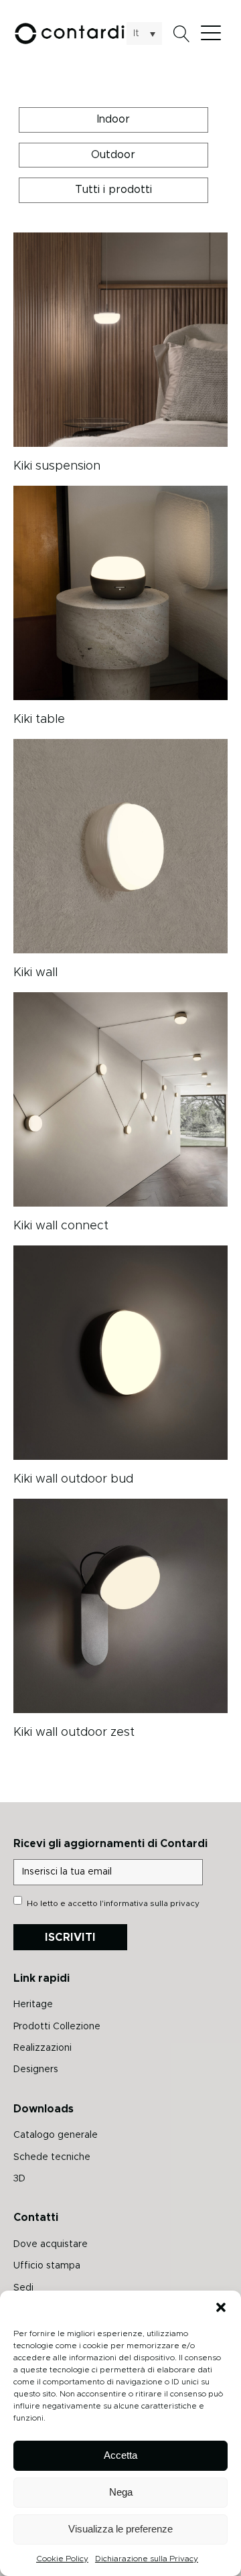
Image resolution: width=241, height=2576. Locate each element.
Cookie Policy (62, 2559)
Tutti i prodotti (113, 190)
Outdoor (113, 155)
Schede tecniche (52, 2157)
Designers (36, 2070)
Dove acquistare (51, 2244)
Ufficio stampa (47, 2266)
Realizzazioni (43, 2048)
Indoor (113, 119)
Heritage (33, 2005)
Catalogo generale (56, 2135)
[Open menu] (214, 33)
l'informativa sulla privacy (150, 1903)
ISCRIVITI (70, 1938)
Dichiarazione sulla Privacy (147, 2559)
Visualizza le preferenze (120, 2529)
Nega (121, 2492)
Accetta (120, 2455)
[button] (221, 2307)
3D (19, 2179)
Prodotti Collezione (57, 2027)
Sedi (23, 2288)
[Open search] (182, 34)
